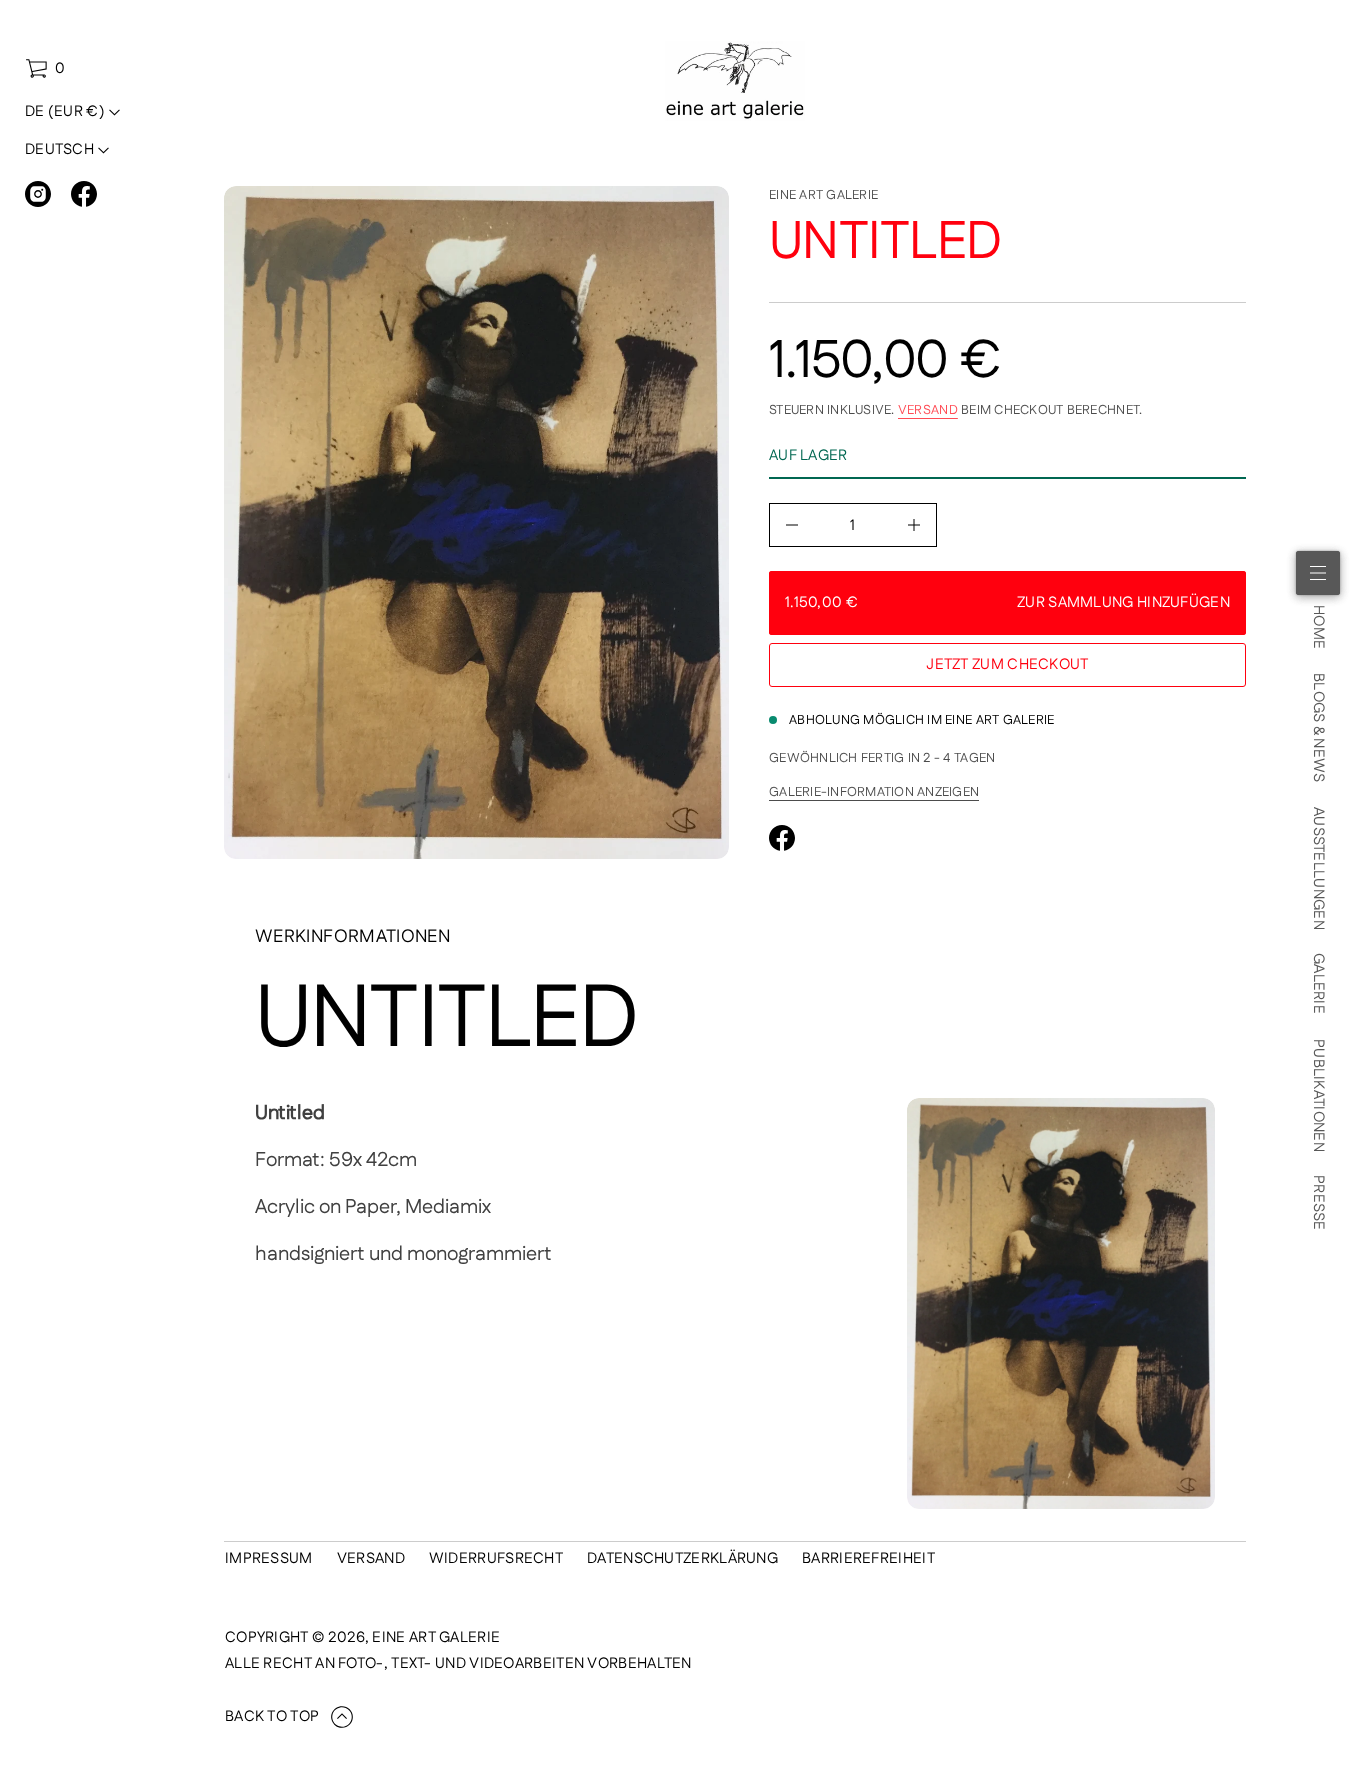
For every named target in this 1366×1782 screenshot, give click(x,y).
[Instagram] (38, 194)
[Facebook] (84, 194)
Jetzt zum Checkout (1007, 664)
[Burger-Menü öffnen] (1318, 573)
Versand (928, 410)
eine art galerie (823, 195)
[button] (45, 69)
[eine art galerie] (735, 81)
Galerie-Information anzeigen (874, 792)
